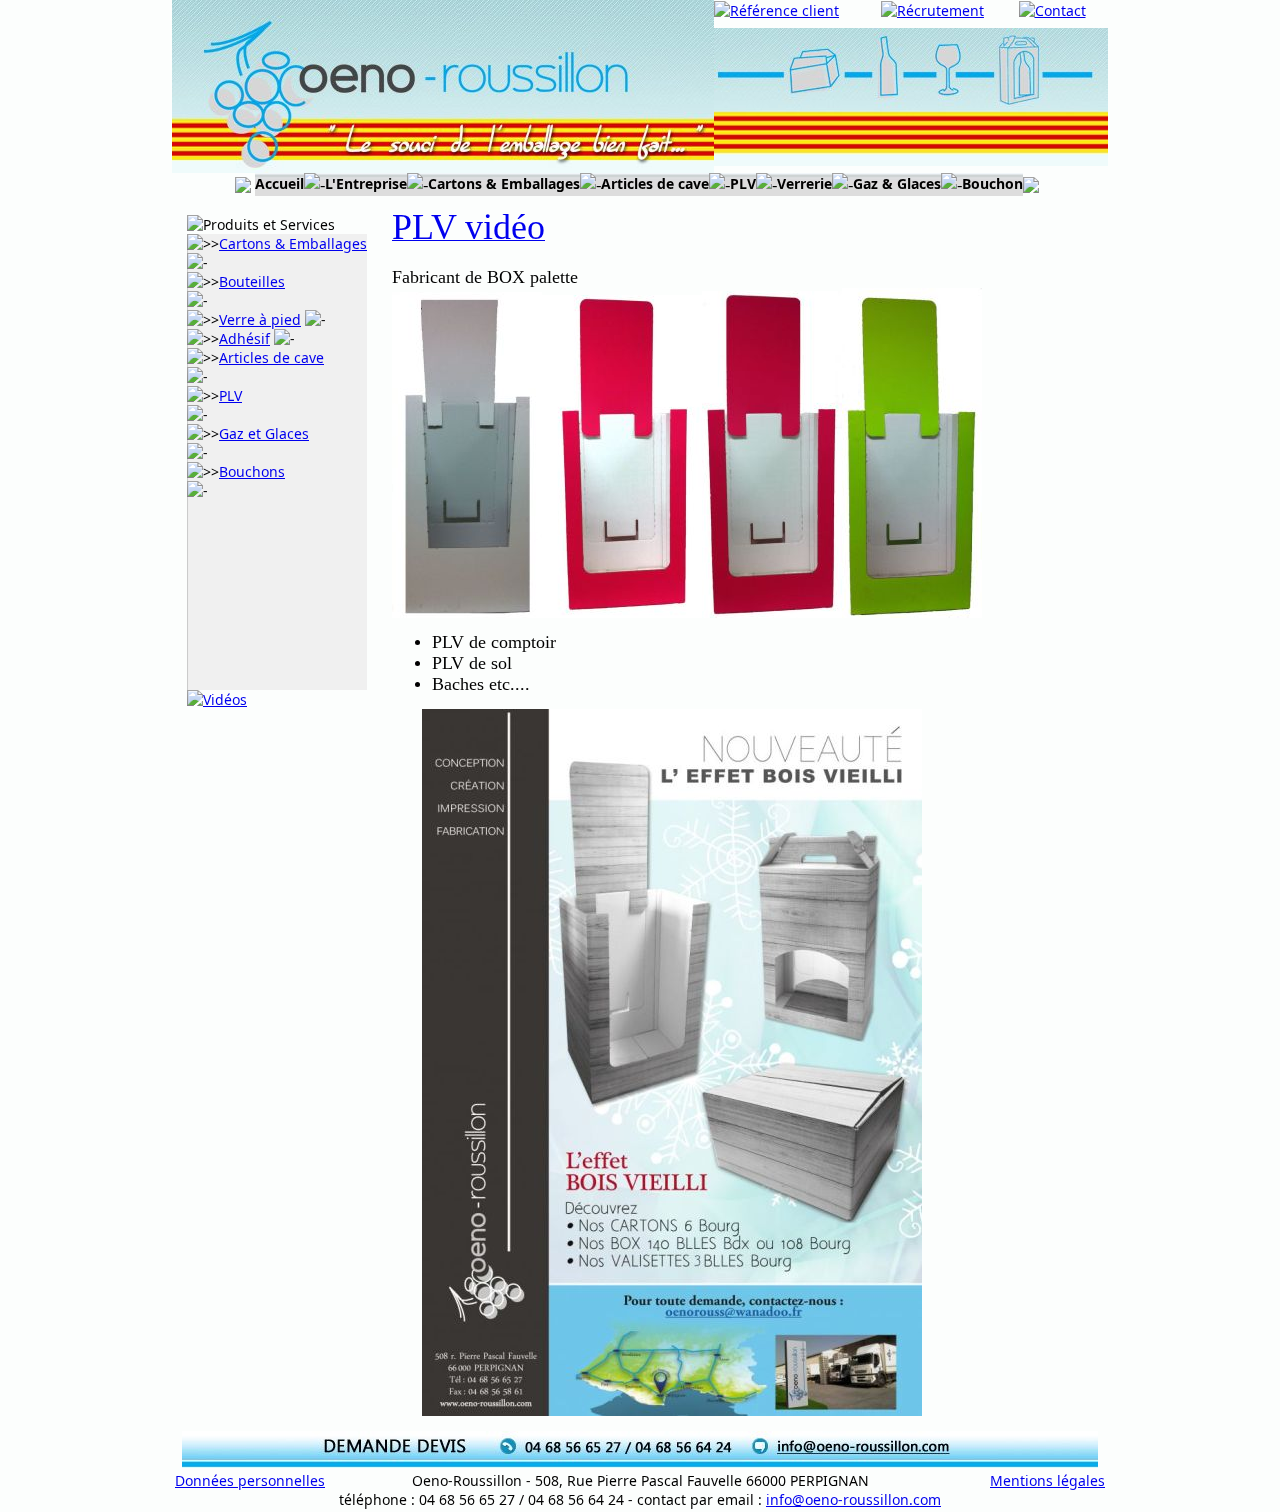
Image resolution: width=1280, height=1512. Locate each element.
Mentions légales (1047, 1480)
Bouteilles (252, 281)
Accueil (279, 183)
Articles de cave (655, 183)
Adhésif (244, 338)
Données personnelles (250, 1480)
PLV (743, 183)
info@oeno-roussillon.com (853, 1499)
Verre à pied (260, 319)
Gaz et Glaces (264, 433)
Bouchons (252, 471)
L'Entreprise (366, 183)
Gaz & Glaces (897, 183)
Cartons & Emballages (504, 183)
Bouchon (992, 183)
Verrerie (804, 183)
